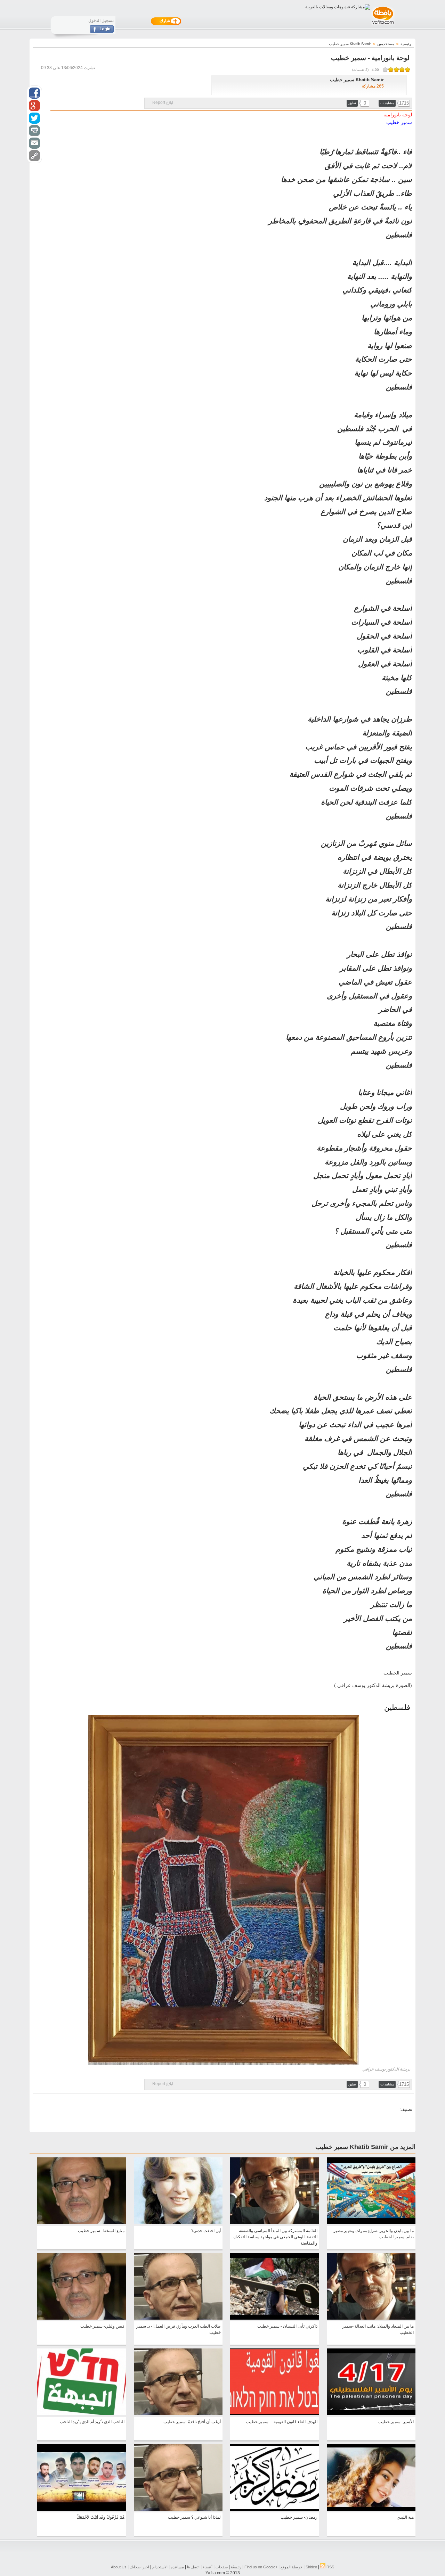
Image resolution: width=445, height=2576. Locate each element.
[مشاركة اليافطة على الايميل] (34, 143)
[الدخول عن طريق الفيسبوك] (102, 31)
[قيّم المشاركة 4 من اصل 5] (391, 69)
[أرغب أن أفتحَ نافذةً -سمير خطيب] (178, 2414)
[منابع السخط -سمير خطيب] (82, 2223)
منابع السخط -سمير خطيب (101, 2231)
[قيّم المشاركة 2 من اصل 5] (402, 69)
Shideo (311, 2567)
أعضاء (208, 2567)
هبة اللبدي (405, 2517)
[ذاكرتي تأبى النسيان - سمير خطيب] (274, 2318)
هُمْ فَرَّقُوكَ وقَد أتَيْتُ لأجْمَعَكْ (100, 2517)
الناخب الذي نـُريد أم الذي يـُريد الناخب (92, 2422)
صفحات (222, 2567)
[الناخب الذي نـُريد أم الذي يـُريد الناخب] (82, 2414)
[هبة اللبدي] (371, 2509)
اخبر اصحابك (139, 2567)
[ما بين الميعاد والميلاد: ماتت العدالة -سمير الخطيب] (371, 2318)
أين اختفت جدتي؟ (206, 2231)
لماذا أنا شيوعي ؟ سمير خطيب (194, 2517)
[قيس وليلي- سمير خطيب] (82, 2318)
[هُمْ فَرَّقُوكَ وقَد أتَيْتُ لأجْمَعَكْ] (82, 2509)
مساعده (177, 2567)
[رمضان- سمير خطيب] (274, 2509)
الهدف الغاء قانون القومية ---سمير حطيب (282, 2422)
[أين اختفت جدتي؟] (178, 2223)
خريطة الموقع (292, 2567)
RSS (330, 2567)
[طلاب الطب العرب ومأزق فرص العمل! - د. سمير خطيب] (178, 2318)
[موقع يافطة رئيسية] (383, 25)
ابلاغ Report (163, 102)
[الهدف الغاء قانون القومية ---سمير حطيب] (274, 2414)
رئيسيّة (236, 2567)
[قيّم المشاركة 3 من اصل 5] (396, 69)
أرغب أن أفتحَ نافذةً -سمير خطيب (192, 2422)
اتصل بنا (193, 2567)
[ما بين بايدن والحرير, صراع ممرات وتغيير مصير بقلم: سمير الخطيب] (371, 2223)
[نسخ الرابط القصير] (34, 156)
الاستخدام (160, 2567)
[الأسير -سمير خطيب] (371, 2414)
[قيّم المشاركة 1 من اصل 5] (407, 69)
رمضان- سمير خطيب (299, 2517)
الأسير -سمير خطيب (396, 2422)
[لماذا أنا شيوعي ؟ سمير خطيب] (178, 2509)
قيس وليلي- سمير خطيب (102, 2326)
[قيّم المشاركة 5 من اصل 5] (385, 69)
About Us (119, 2567)
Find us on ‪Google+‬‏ (261, 2567)
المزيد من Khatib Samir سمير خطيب (365, 2147)
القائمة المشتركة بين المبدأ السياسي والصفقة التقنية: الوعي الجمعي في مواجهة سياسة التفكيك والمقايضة (275, 2237)
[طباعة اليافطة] (34, 131)
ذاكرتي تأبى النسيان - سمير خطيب (287, 2326)
